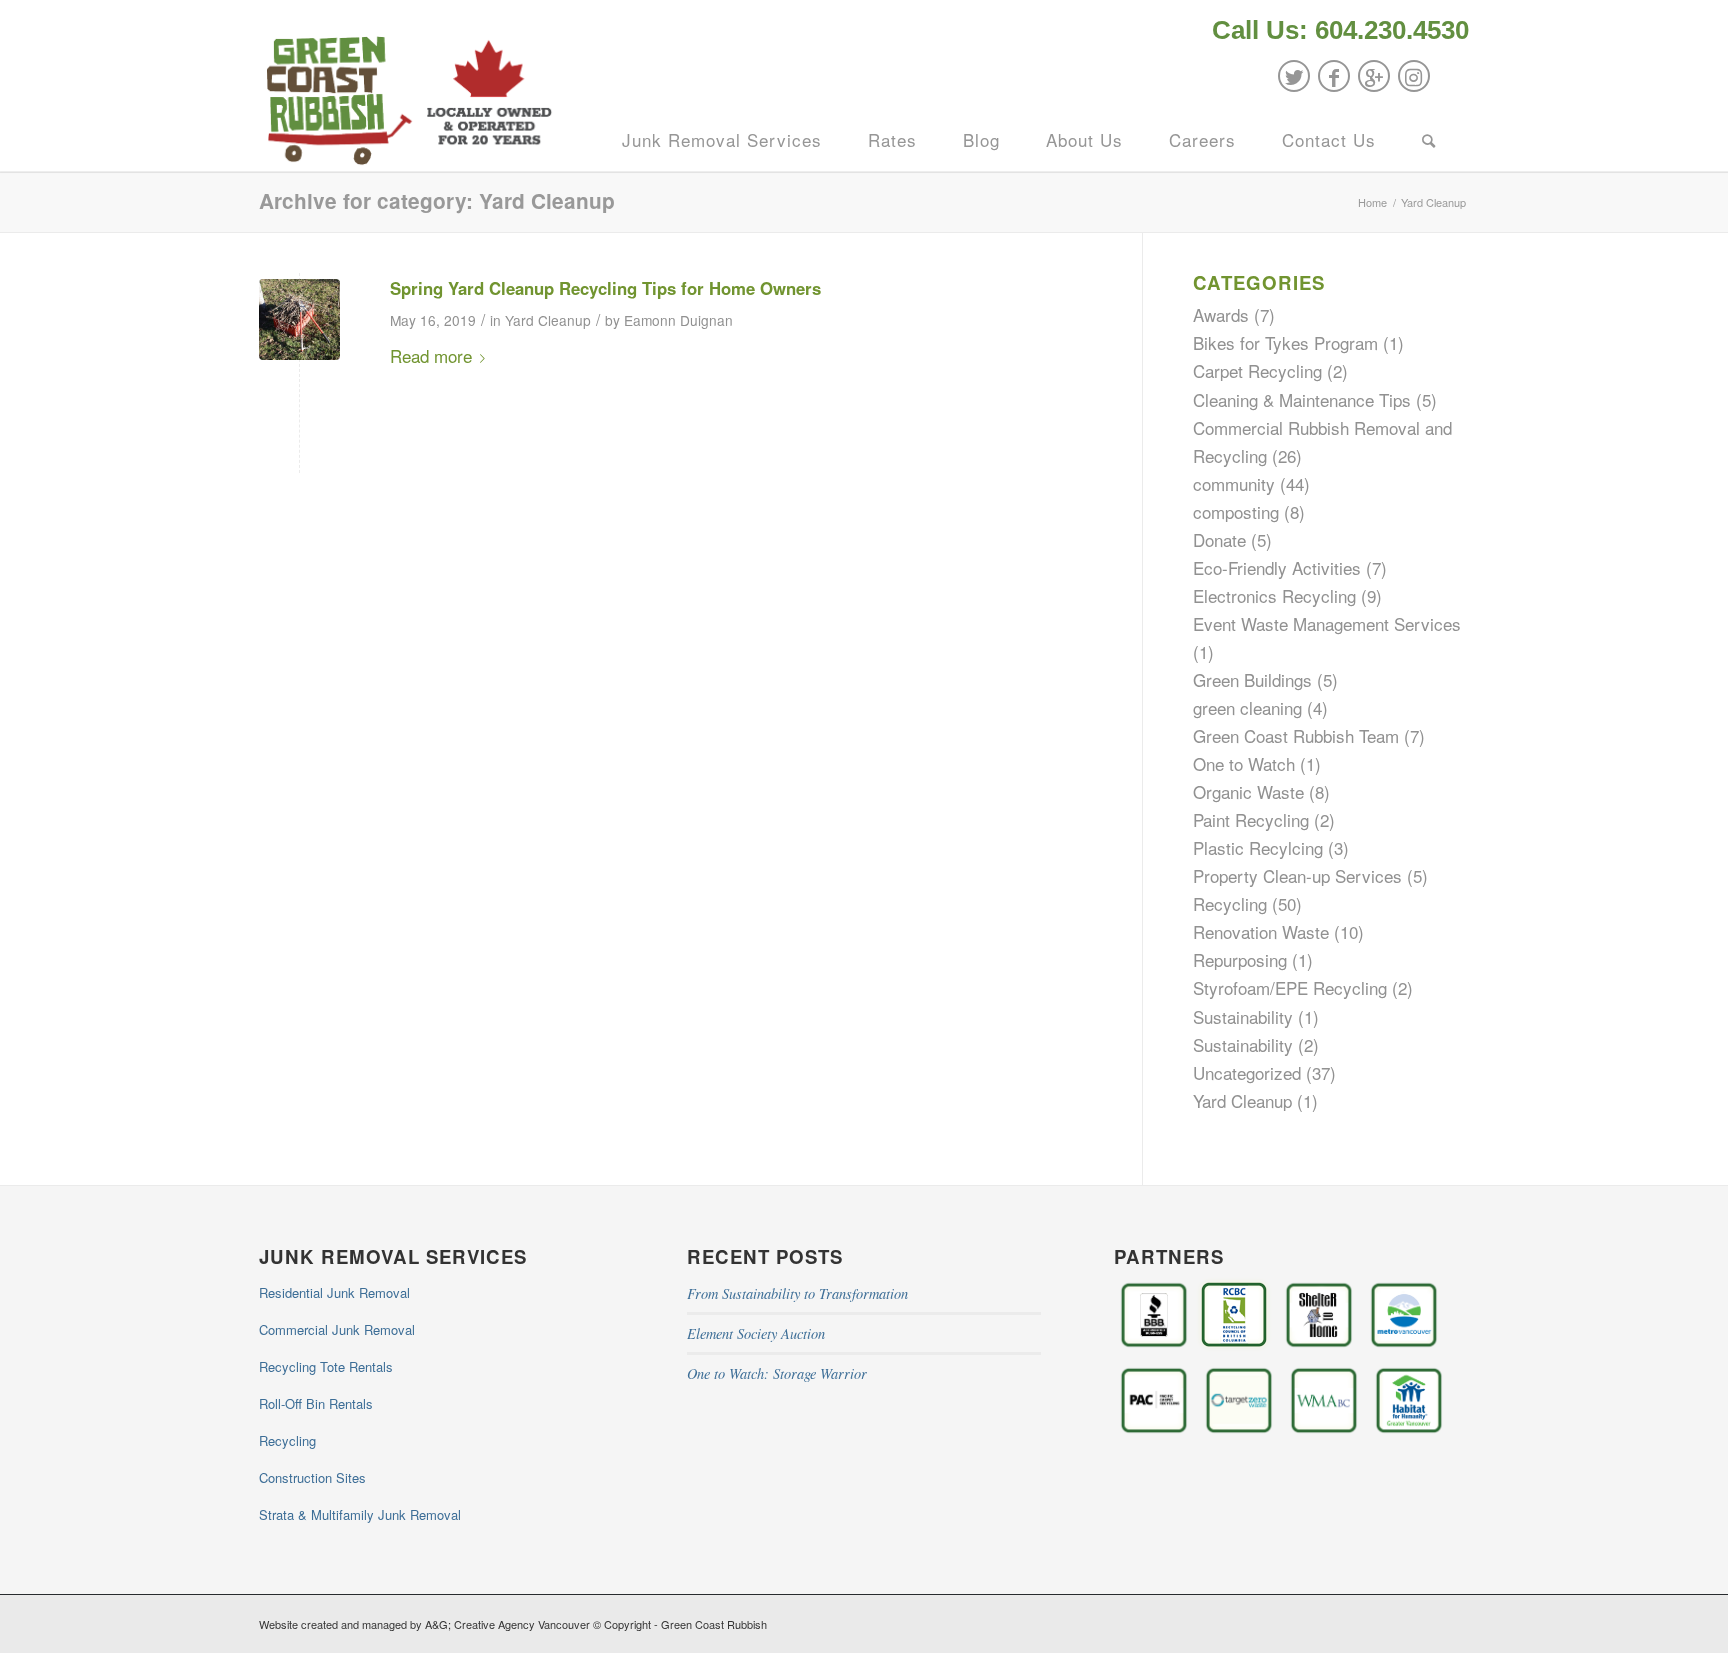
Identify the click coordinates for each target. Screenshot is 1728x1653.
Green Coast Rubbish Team (1296, 735)
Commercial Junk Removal (337, 1329)
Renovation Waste (1261, 931)
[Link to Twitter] (1294, 76)
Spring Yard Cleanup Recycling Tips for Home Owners (605, 288)
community (1234, 483)
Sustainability (1243, 1016)
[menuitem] (1335, 32)
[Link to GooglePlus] (1374, 76)
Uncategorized (1247, 1072)
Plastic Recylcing (1258, 847)
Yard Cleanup (548, 320)
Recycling (1230, 903)
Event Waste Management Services (1327, 623)
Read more (431, 355)
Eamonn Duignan (678, 320)
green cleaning (1247, 707)
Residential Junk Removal (334, 1292)
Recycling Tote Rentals (326, 1366)
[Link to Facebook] (1334, 76)
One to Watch (1244, 763)
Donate (1219, 539)
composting (1236, 511)
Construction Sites (312, 1477)
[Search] (1429, 140)
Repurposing (1240, 959)
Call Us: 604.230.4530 (1340, 30)
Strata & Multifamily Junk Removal (360, 1514)
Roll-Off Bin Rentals (316, 1403)
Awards (1221, 314)
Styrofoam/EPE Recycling (1290, 987)
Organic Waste (1248, 791)
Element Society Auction (756, 1333)
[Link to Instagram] (1414, 76)
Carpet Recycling (1257, 370)
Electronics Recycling (1274, 595)
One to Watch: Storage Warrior (777, 1373)
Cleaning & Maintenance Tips (1302, 399)
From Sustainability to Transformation (797, 1293)
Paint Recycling (1251, 819)
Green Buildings (1252, 679)
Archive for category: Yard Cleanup (437, 200)
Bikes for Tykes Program (1285, 342)
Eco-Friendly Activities (1277, 567)
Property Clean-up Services (1297, 875)
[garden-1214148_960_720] (299, 319)
